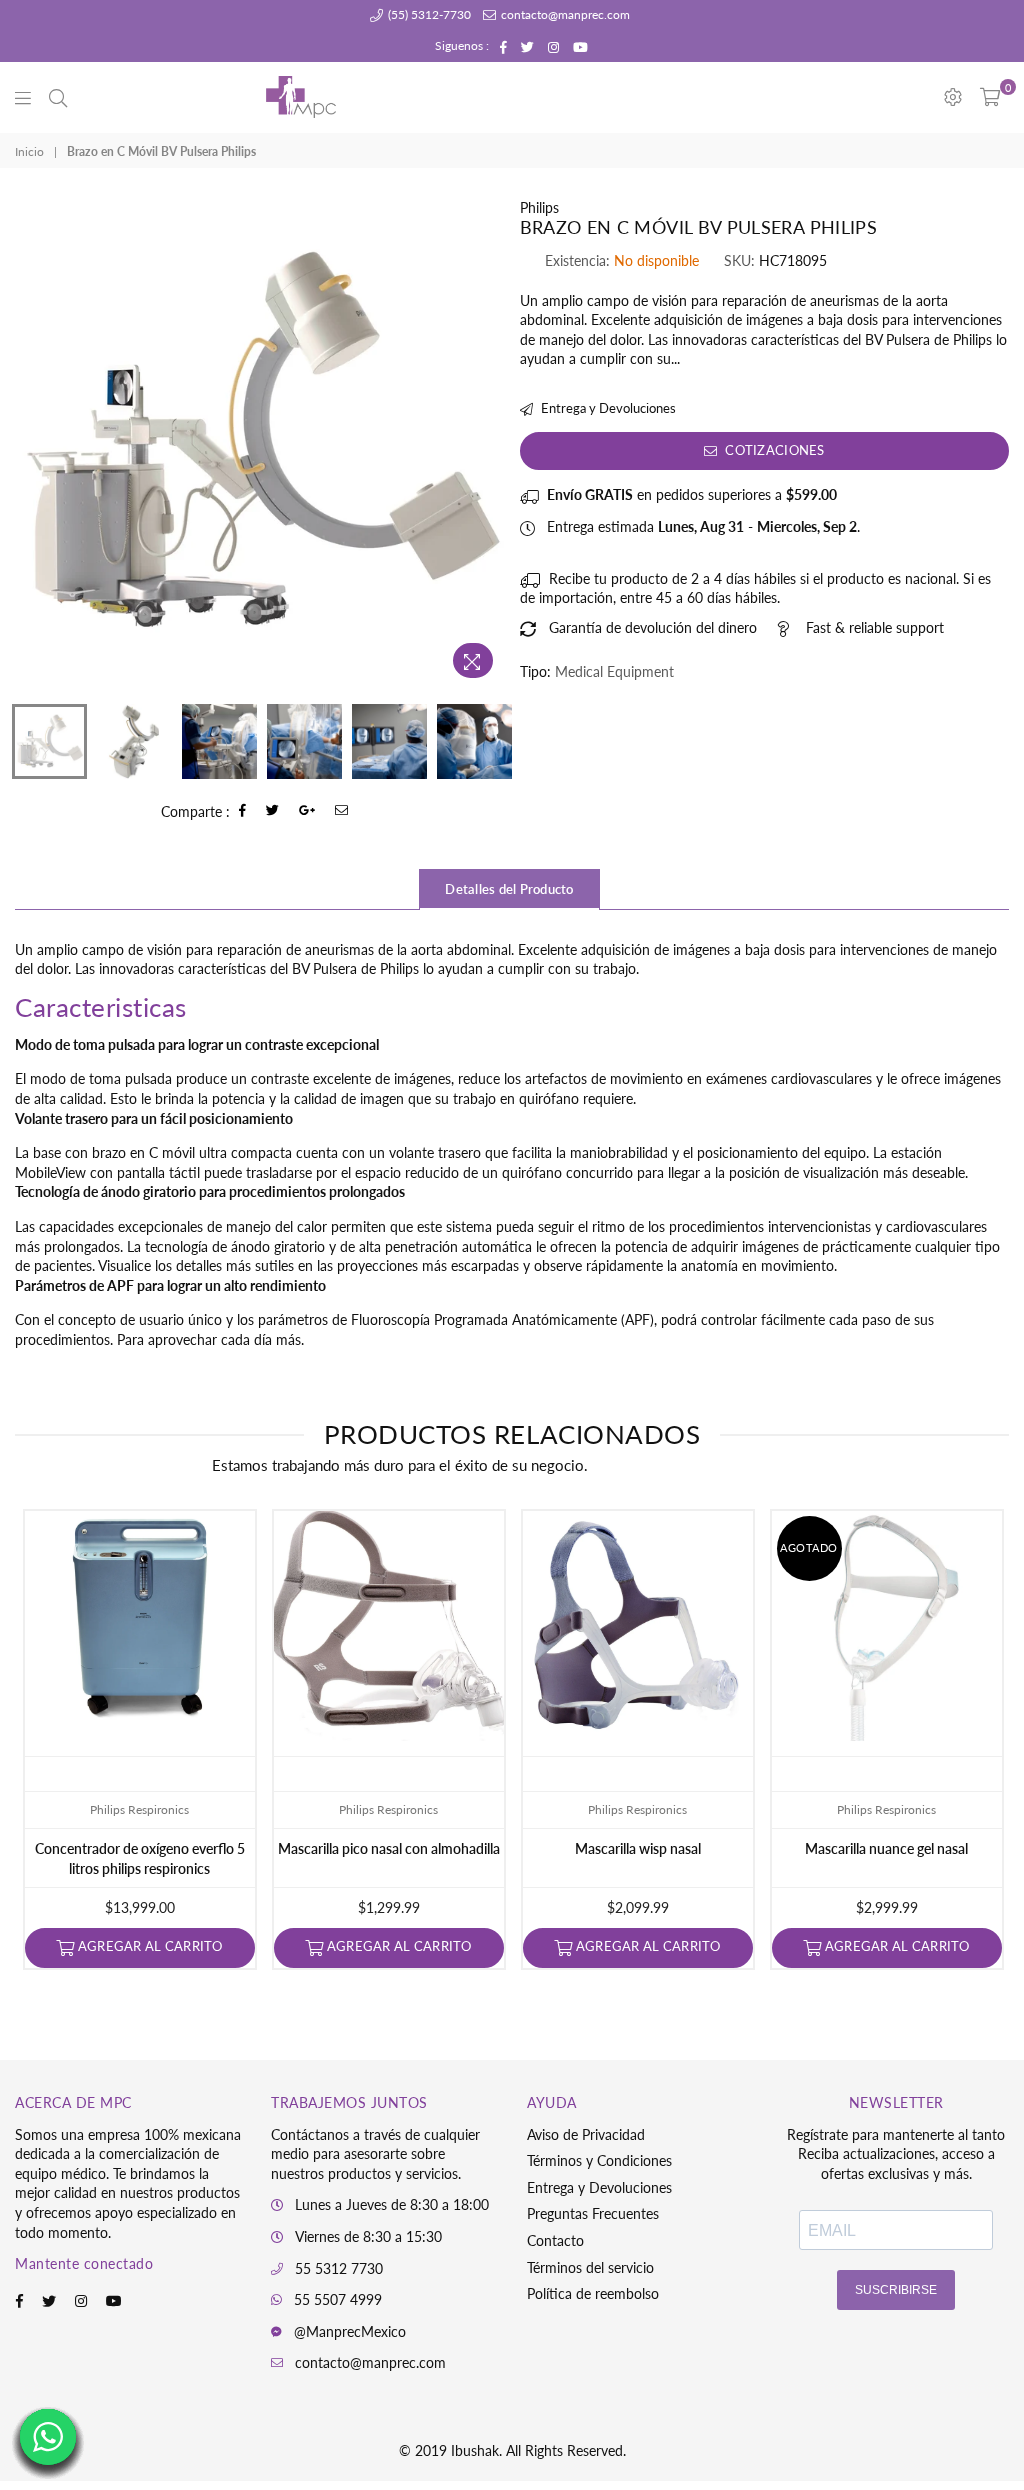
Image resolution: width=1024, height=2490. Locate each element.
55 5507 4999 (338, 2299)
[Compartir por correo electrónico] (342, 811)
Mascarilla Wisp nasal (638, 1848)
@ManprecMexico (350, 2331)
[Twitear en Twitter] (273, 811)
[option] (260, 443)
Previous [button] (32, 443)
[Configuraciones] (953, 97)
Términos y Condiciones (599, 2160)
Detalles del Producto (509, 889)
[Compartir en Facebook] (243, 811)
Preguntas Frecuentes (593, 2213)
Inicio (29, 151)
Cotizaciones (773, 450)
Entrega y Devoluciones (607, 408)
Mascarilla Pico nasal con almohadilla (389, 1848)
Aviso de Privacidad (586, 2134)
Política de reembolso (593, 2293)
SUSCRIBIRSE (896, 2290)
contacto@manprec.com (564, 14)
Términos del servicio (590, 2267)
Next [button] (487, 443)
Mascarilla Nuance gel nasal (886, 1848)
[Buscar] (58, 97)
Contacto (555, 2240)
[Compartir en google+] (307, 811)
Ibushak (475, 2450)
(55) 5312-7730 (428, 14)
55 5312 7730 (339, 2268)
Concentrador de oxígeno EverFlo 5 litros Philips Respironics (140, 1858)
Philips (539, 207)
